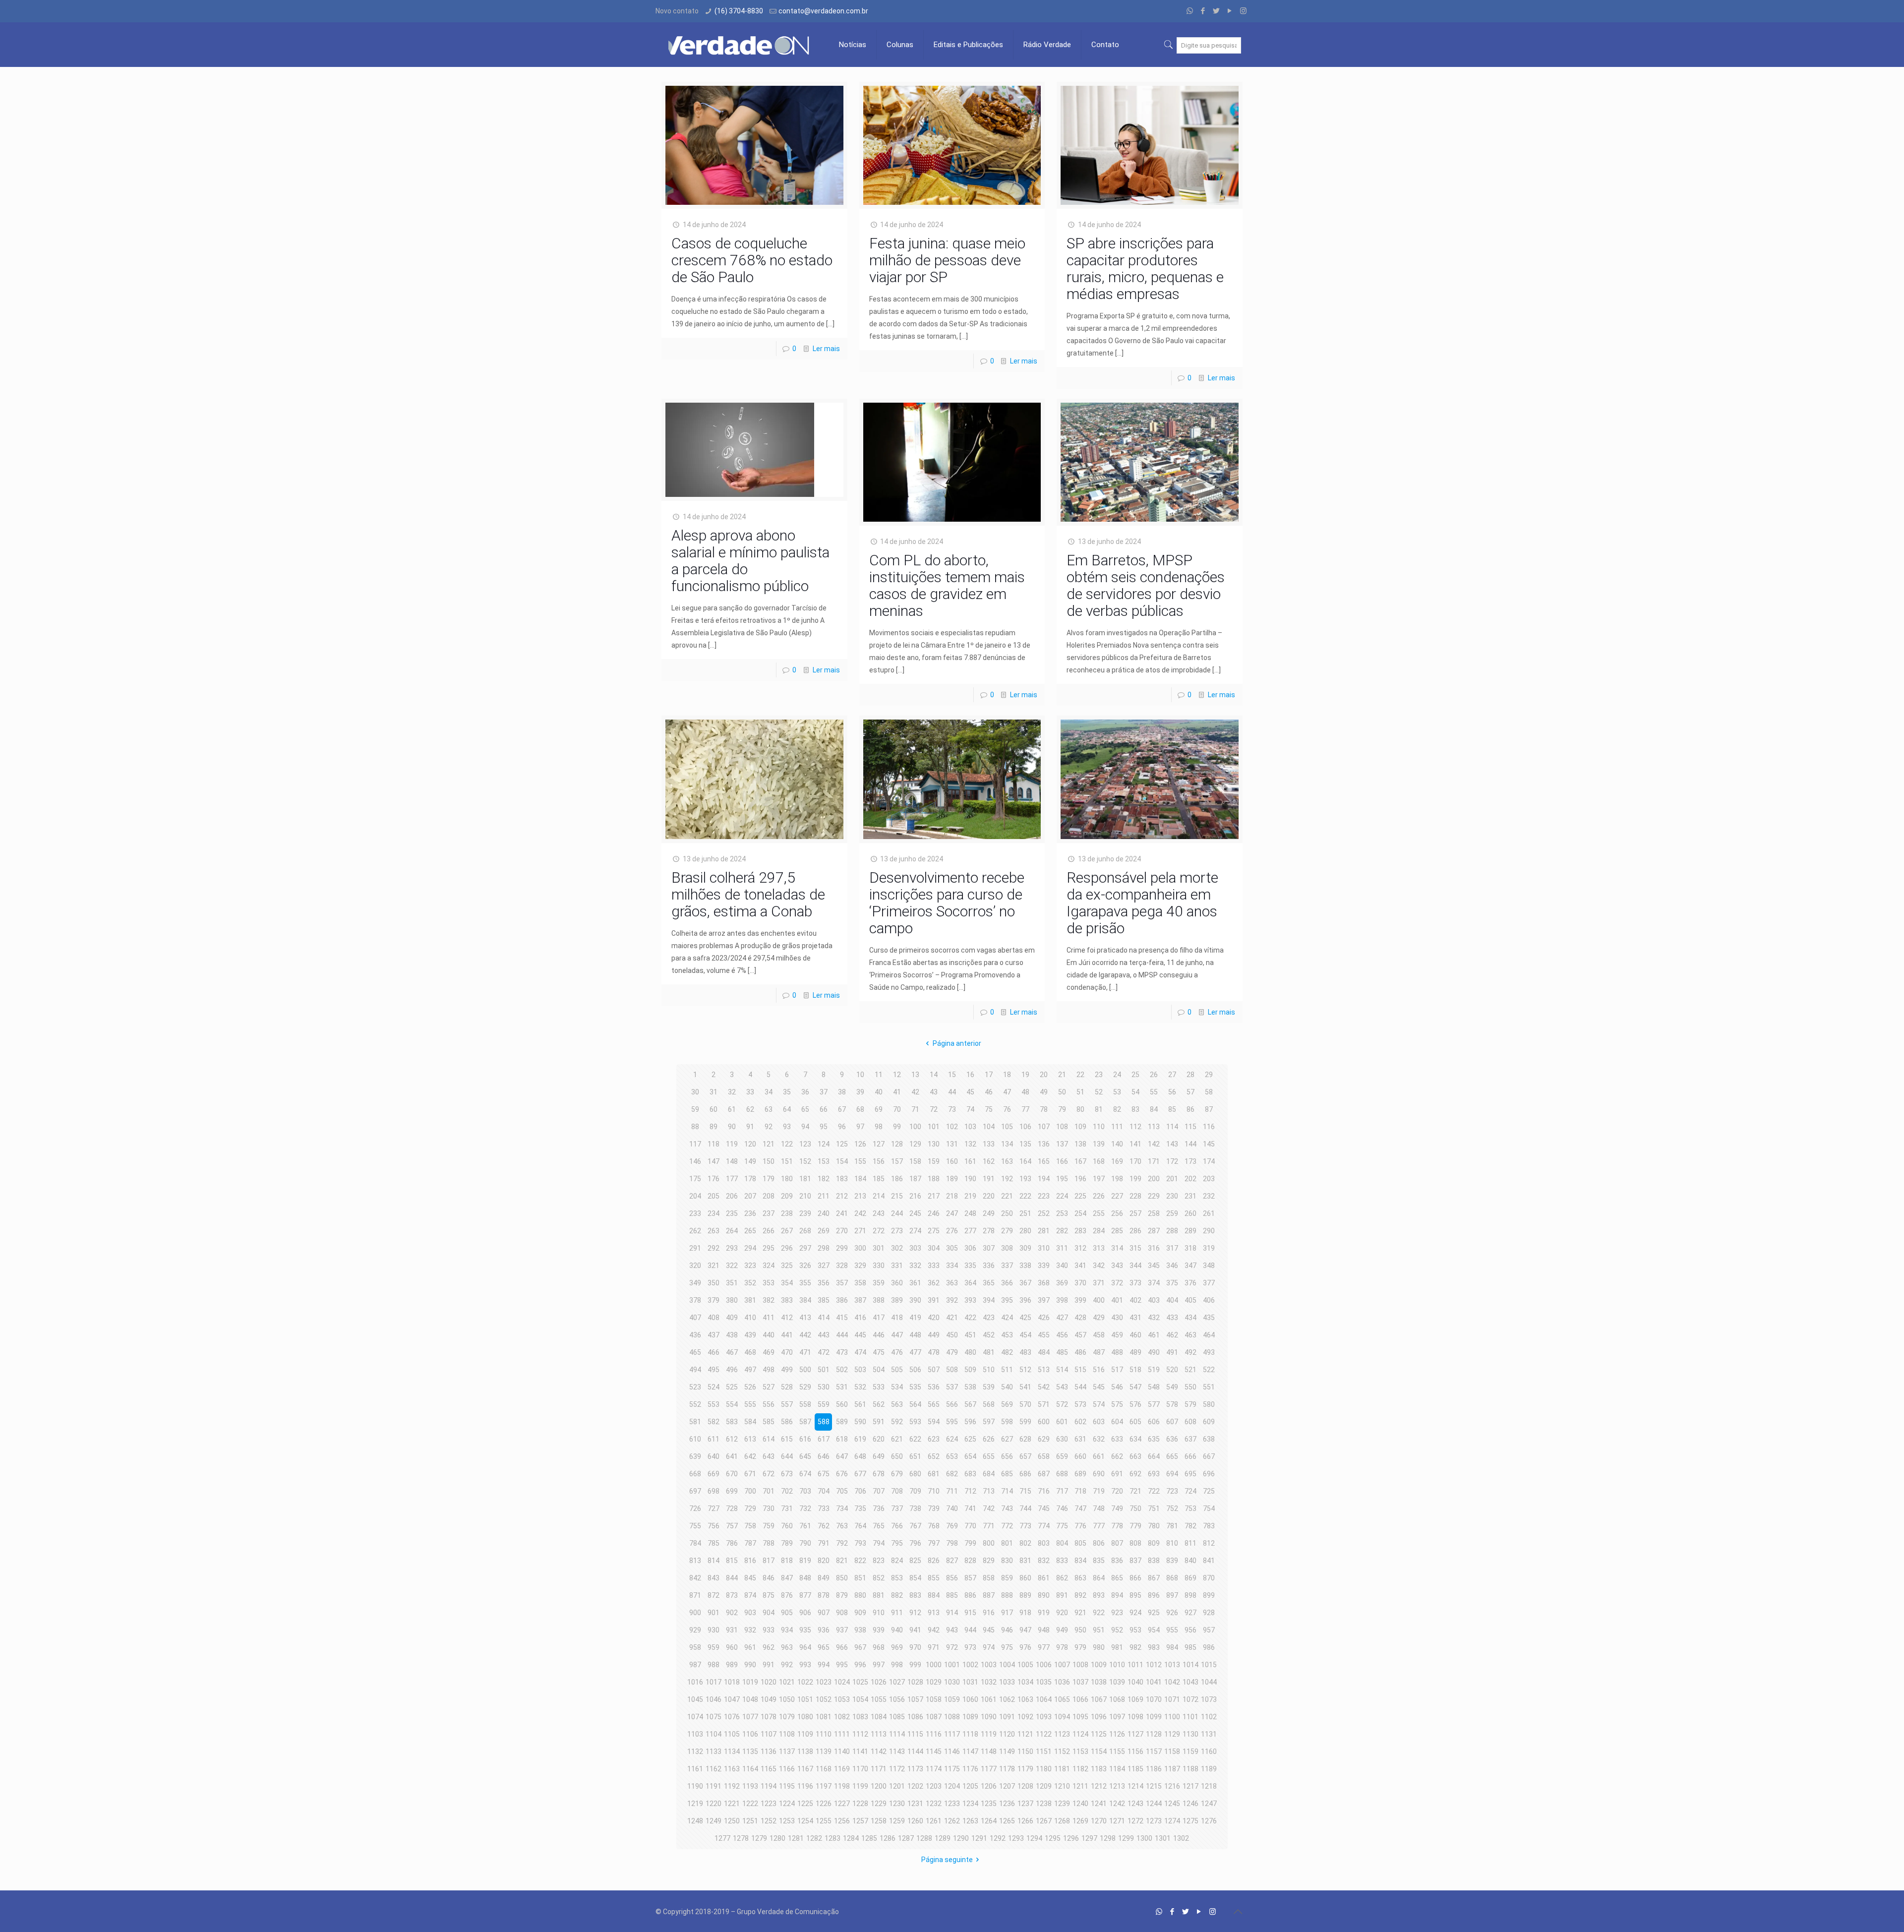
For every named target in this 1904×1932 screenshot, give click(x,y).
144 (1190, 1144)
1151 (1044, 1751)
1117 (952, 1734)
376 (1190, 1283)
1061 (989, 1699)
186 (897, 1179)
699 (732, 1491)
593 (915, 1422)
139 (1099, 1144)
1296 (1071, 1838)
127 (879, 1144)
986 (1209, 1647)
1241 (1099, 1804)
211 (824, 1196)
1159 (1190, 1751)
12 (897, 1075)
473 (842, 1352)
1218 (1209, 1786)
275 (934, 1231)
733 (824, 1509)
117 (695, 1144)
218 (952, 1196)
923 (1117, 1613)
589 (842, 1422)
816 (750, 1561)
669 (714, 1474)
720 (1117, 1491)
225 (1080, 1196)
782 (1190, 1526)
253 (1062, 1213)
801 (1007, 1543)
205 (714, 1196)
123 (805, 1144)
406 (1209, 1300)
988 (714, 1665)
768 (934, 1526)
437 (714, 1335)
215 (897, 1196)
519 (1154, 1370)
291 (695, 1248)
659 (1062, 1456)
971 (934, 1647)
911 (897, 1613)
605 (1135, 1422)
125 (842, 1144)
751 (1154, 1509)
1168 (824, 1769)
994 (824, 1665)
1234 (970, 1804)
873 (732, 1595)
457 (1080, 1335)
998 (897, 1665)
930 (714, 1630)
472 (824, 1352)
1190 (695, 1786)
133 (989, 1144)
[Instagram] (1243, 11)
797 (934, 1543)
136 (1044, 1144)
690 (1099, 1474)
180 (787, 1179)
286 (1135, 1231)
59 (695, 1109)
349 (695, 1283)
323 (750, 1266)
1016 (695, 1682)
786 (732, 1543)
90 (732, 1127)
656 (1007, 1456)
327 (824, 1266)
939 (879, 1630)
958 (695, 1647)
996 (860, 1665)
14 (934, 1075)
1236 (1007, 1804)
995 (842, 1665)
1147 (970, 1751)
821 (842, 1561)
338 (1025, 1266)
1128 (1154, 1734)
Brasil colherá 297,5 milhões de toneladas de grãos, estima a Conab (748, 894)
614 (769, 1439)
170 (1135, 1161)
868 (1172, 1578)
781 (1172, 1526)
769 (952, 1526)
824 (897, 1561)
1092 (1025, 1717)
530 (824, 1387)
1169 (842, 1769)
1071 (1172, 1699)
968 (879, 1647)
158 (915, 1161)
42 (915, 1092)
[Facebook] (1203, 11)
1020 (769, 1682)
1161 (695, 1769)
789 (787, 1543)
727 (714, 1509)
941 (915, 1630)
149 (750, 1161)
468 (750, 1352)
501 (824, 1370)
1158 (1172, 1751)
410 (750, 1318)
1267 (1044, 1821)
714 (1007, 1491)
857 (970, 1578)
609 (1209, 1422)
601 (1062, 1422)
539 (989, 1387)
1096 (1099, 1717)
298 (824, 1248)
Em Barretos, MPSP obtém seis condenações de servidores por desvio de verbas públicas (1146, 585)
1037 (1080, 1682)
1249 (714, 1821)
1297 (1089, 1838)
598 (1007, 1422)
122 (787, 1144)
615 (787, 1439)
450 (952, 1335)
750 (1135, 1509)
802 (1025, 1543)
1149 (1007, 1751)
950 (1080, 1630)
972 (952, 1647)
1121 (1025, 1734)
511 (1007, 1370)
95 (824, 1127)
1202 (915, 1786)
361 (915, 1283)
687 (1044, 1474)
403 (1154, 1300)
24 (1117, 1075)
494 (695, 1370)
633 (1117, 1439)
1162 (714, 1769)
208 (769, 1196)
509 (970, 1370)
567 (970, 1404)
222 (1025, 1196)
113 (1154, 1127)
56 (1172, 1092)
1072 (1190, 1699)
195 (1062, 1179)
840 (1190, 1561)
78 (1044, 1109)
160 (952, 1161)
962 (769, 1647)
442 (805, 1335)
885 (952, 1595)
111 (1117, 1127)
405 (1190, 1300)
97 (860, 1127)
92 (769, 1127)
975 (1007, 1647)
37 (824, 1092)
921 (1080, 1613)
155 (860, 1161)
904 (769, 1613)
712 (970, 1491)
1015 (1209, 1665)
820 (824, 1561)
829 (989, 1561)
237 (769, 1213)
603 (1099, 1422)
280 (1025, 1231)
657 (1025, 1456)
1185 (1135, 1769)
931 (732, 1630)
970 (915, 1647)
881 (879, 1595)
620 (879, 1439)
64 (787, 1109)
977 (1044, 1647)
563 (897, 1404)
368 (1044, 1283)
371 (1099, 1283)
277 (970, 1231)
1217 (1190, 1786)
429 (1099, 1318)
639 (695, 1456)
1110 (824, 1734)
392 (952, 1300)
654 (970, 1456)
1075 (714, 1717)
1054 (860, 1699)
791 (824, 1543)
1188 (1190, 1769)
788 (769, 1543)
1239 (1062, 1804)
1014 (1190, 1665)
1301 (1163, 1838)
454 (1025, 1335)
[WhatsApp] (1190, 11)
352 (750, 1283)
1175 (952, 1769)
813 (695, 1561)
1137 (787, 1751)
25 (1135, 1075)
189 (952, 1179)
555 (750, 1404)
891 (1062, 1595)
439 (750, 1335)
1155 (1117, 1751)
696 (1209, 1474)
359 (879, 1283)
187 (915, 1179)
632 (1099, 1439)
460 (1135, 1335)
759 (769, 1526)
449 (934, 1335)
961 (750, 1647)
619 (860, 1439)
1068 (1117, 1699)
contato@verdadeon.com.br (823, 11)
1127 (1135, 1734)
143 (1172, 1144)
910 (879, 1613)
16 (970, 1075)
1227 (842, 1804)
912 (915, 1613)
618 (842, 1439)
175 (695, 1179)
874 (750, 1595)
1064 (1044, 1699)
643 (769, 1456)
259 (1172, 1213)
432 (1154, 1318)
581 (695, 1422)
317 (1172, 1248)
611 (714, 1439)
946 (1007, 1630)
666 (1190, 1456)
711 (952, 1491)
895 (1135, 1595)
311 (1062, 1248)
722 (1154, 1491)
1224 (787, 1804)
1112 (860, 1734)
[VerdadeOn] (740, 45)
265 (750, 1231)
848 (805, 1578)
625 (970, 1439)
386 (842, 1300)
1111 (842, 1734)
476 (897, 1352)
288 (1172, 1231)
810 (1172, 1543)
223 (1044, 1196)
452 (989, 1335)
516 (1099, 1370)
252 (1044, 1213)
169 (1117, 1161)
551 (1209, 1387)
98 (879, 1127)
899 (1209, 1595)
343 (1117, 1266)
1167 (805, 1769)
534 (897, 1387)
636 (1172, 1439)
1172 (897, 1769)
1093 (1044, 1717)
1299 (1126, 1838)
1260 (915, 1821)
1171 (879, 1769)
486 (1080, 1352)
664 (1154, 1456)
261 (1209, 1213)
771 (989, 1526)
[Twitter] (1217, 11)
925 (1154, 1613)
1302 (1181, 1838)
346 (1172, 1266)
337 (1007, 1266)
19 (1025, 1075)
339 (1044, 1266)
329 (860, 1266)
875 (769, 1595)
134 (1007, 1144)
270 (842, 1231)
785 (714, 1543)
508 (952, 1370)
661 (1099, 1456)
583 (732, 1422)
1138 (805, 1751)
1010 (1117, 1665)
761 (805, 1526)
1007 (1062, 1665)
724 (1190, 1491)
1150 (1025, 1751)
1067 (1099, 1699)
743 (1007, 1509)
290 (1209, 1231)
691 (1117, 1474)
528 (787, 1387)
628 (1025, 1439)
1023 (824, 1682)
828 (970, 1561)
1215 (1154, 1786)
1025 (860, 1682)
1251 (750, 1821)
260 (1190, 1213)
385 (824, 1300)
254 (1080, 1213)
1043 (1190, 1682)
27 (1172, 1075)
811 (1190, 1543)
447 (897, 1335)
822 (860, 1561)
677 (860, 1474)
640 (714, 1456)
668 (695, 1474)
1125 (1099, 1734)
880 (860, 1595)
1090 (989, 1717)
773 (1025, 1526)
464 (1209, 1335)
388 (879, 1300)
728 (732, 1509)
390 (915, 1300)
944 (970, 1630)
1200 (879, 1786)
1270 (1099, 1821)
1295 (1053, 1838)
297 (805, 1248)
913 (934, 1613)
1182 (1080, 1769)
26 (1154, 1075)
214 (879, 1196)
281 (1044, 1231)
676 (842, 1474)
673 (787, 1474)
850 (842, 1578)
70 (897, 1109)
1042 (1172, 1682)
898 (1190, 1595)
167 (1080, 1161)
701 (769, 1491)
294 (750, 1248)
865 (1117, 1578)
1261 (934, 1821)
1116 (934, 1734)
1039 (1117, 1682)
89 (714, 1127)
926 (1172, 1613)
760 (787, 1526)
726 (695, 1509)
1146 (952, 1751)
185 (879, 1179)
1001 (952, 1665)
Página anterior (957, 1043)
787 (750, 1543)
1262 (952, 1821)
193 (1025, 1179)
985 (1190, 1647)
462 (1172, 1335)
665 (1172, 1456)
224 (1062, 1196)
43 (934, 1092)
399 (1080, 1300)
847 (787, 1578)
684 (989, 1474)
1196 (805, 1786)
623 (934, 1439)
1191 (714, 1786)
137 (1062, 1144)
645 (805, 1456)
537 (952, 1387)
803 (1044, 1543)
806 (1099, 1543)
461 (1154, 1335)
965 (824, 1647)
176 (714, 1179)
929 (695, 1630)
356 (824, 1283)
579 (1190, 1404)
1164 (750, 1769)
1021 (787, 1682)
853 (897, 1578)
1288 (924, 1838)
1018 (732, 1682)
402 (1135, 1300)
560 (842, 1404)
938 (860, 1630)
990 (750, 1665)
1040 (1135, 1682)
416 (860, 1318)
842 (695, 1578)
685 (1007, 1474)
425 (1025, 1318)
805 (1080, 1543)
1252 (769, 1821)
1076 (732, 1717)
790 (805, 1543)
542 (1044, 1387)
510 (989, 1370)
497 (750, 1370)
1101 (1190, 1717)
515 (1080, 1370)
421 (952, 1318)
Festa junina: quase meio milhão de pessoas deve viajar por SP (947, 260)
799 (970, 1543)
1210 (1062, 1786)
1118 (970, 1734)
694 (1172, 1474)
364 (970, 1283)
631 (1080, 1439)
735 (860, 1509)
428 (1080, 1318)
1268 (1062, 1821)
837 (1135, 1561)
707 (879, 1491)
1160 (1209, 1751)
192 (1007, 1179)
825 (915, 1561)
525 (732, 1387)
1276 (1209, 1821)
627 (1007, 1439)
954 (1154, 1630)
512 (1025, 1370)
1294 (1034, 1838)
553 (714, 1404)
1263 (970, 1821)
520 (1172, 1370)
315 (1135, 1248)
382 (769, 1300)
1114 (897, 1734)
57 (1190, 1092)
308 (1007, 1248)
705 (842, 1491)
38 (842, 1092)
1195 (787, 1786)
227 (1117, 1196)
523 (695, 1387)
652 (934, 1456)
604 (1117, 1422)
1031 (970, 1682)
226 (1099, 1196)
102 (952, 1127)
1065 (1062, 1699)
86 (1190, 1109)
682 (952, 1474)
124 (824, 1144)
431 (1135, 1318)
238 (787, 1213)
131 (952, 1144)
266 (769, 1231)
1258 (879, 1821)
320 (695, 1266)
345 (1154, 1266)
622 (915, 1439)
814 (714, 1561)
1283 (833, 1838)
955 (1172, 1630)
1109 (805, 1734)
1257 (860, 1821)
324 (769, 1266)
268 (805, 1231)
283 (1080, 1231)
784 (695, 1543)
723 (1172, 1491)
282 (1062, 1231)
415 (842, 1318)
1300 (1144, 1838)
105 (1007, 1127)
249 (989, 1213)
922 (1099, 1613)
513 (1044, 1370)
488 (1117, 1352)
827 (952, 1561)
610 (695, 1439)
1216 (1172, 1786)
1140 (842, 1751)
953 (1135, 1630)
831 (1025, 1561)
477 (915, 1352)
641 (732, 1456)
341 (1080, 1266)
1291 (979, 1838)
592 (897, 1422)
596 (970, 1422)
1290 (961, 1838)
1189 (1209, 1769)
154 (842, 1161)
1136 (769, 1751)
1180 (1044, 1769)
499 (787, 1370)
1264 (989, 1821)
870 (1209, 1578)
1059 (952, 1699)
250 (1007, 1213)
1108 (787, 1734)
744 (1025, 1509)
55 (1154, 1092)
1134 (732, 1751)
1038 (1099, 1682)
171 (1154, 1161)
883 (915, 1595)
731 (787, 1509)
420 (934, 1318)
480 (970, 1352)
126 (860, 1144)
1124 (1080, 1734)
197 (1099, 1179)
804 (1062, 1543)
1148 (989, 1751)
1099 (1154, 1717)
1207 (1007, 1786)
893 (1099, 1595)
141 (1135, 1144)
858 (989, 1578)
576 (1135, 1404)
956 (1190, 1630)
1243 (1135, 1804)
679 (897, 1474)
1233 (952, 1804)
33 (750, 1092)
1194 (769, 1786)
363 (952, 1283)
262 (695, 1231)
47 (1007, 1092)
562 (879, 1404)
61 (732, 1109)
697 (695, 1491)
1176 (970, 1769)
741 (970, 1509)
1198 (842, 1786)
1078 (769, 1717)
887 (989, 1595)
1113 (879, 1734)
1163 (732, 1769)
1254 (805, 1821)
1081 (824, 1717)
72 (934, 1109)
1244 (1154, 1804)
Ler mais (826, 349)
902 (732, 1613)
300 (860, 1248)
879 (842, 1595)
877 (805, 1595)
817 (769, 1561)
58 (1209, 1092)
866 (1135, 1578)
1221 (732, 1804)
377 (1209, 1283)
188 (934, 1179)
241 (842, 1213)
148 (732, 1161)
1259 (897, 1821)
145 (1209, 1144)
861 (1044, 1578)
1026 (879, 1682)
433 (1172, 1318)
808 (1135, 1543)
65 (805, 1109)
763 (842, 1526)
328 (842, 1266)
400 (1099, 1300)
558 (805, 1404)
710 (934, 1491)
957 (1209, 1630)
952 (1117, 1630)
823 (879, 1561)
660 (1080, 1456)
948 (1044, 1630)
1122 (1044, 1734)
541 (1025, 1387)
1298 (1108, 1838)
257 (1135, 1213)
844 (732, 1578)
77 (1025, 1109)
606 (1154, 1422)
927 (1190, 1613)
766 (897, 1526)
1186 (1154, 1769)
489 (1135, 1352)
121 (769, 1144)
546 (1117, 1387)
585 (769, 1422)
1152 (1062, 1751)
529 (805, 1387)
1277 (722, 1838)
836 (1117, 1561)
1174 (934, 1769)
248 (970, 1213)
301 (879, 1248)
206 (732, 1196)
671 (750, 1474)
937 (842, 1630)
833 (1062, 1561)
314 (1117, 1248)
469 (769, 1352)
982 (1135, 1647)
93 (787, 1127)
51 (1080, 1092)
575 (1117, 1404)
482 (1007, 1352)
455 (1044, 1335)
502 (842, 1370)
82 (1117, 1109)
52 (1099, 1092)
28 (1190, 1075)
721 (1135, 1491)
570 (1025, 1404)
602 (1080, 1422)
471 (805, 1352)
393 (970, 1300)
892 (1080, 1595)
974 (989, 1647)
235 (732, 1213)
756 (714, 1526)
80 (1080, 1109)
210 (805, 1196)
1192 (732, 1786)
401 (1117, 1300)
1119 (989, 1734)
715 (1025, 1491)
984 (1172, 1647)
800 (989, 1543)
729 (750, 1509)
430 (1117, 1318)
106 (1025, 1127)
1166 (787, 1769)
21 (1062, 1075)
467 (732, 1352)
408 (714, 1318)
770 (970, 1526)
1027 (897, 1682)
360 (897, 1283)
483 (1025, 1352)
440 (769, 1335)
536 (934, 1387)
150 (769, 1161)
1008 (1080, 1665)
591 (879, 1422)
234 (714, 1213)
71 (915, 1109)
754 (1209, 1509)
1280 (777, 1838)
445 (860, 1335)
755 (695, 1526)
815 (732, 1561)
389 (897, 1300)
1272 (1135, 1821)
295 (769, 1248)
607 (1172, 1422)
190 (970, 1179)
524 (714, 1387)
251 (1025, 1213)
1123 (1062, 1734)
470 (787, 1352)
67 (842, 1109)
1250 (732, 1821)
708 (897, 1491)
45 (970, 1092)
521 (1190, 1370)
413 (805, 1318)
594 (934, 1422)
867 (1154, 1578)
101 (934, 1127)
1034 (1025, 1682)
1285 (869, 1838)
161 (970, 1161)
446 (879, 1335)
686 (1025, 1474)
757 (732, 1526)
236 (750, 1213)
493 (1209, 1352)
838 (1154, 1561)
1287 (906, 1838)
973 (970, 1647)
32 (732, 1092)
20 (1044, 1075)
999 (915, 1665)
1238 (1044, 1804)
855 (934, 1578)
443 (824, 1335)
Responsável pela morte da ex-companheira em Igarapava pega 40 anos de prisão (1142, 903)
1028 (915, 1682)
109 (1080, 1127)
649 (879, 1456)
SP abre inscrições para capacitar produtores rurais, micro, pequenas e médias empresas (1145, 269)
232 (1209, 1196)
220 (989, 1196)
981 (1117, 1647)
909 (860, 1613)
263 (714, 1231)
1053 (842, 1699)
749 (1117, 1509)
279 (1007, 1231)
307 (989, 1248)
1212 (1099, 1786)
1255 (824, 1821)
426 (1044, 1318)
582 (714, 1422)
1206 (989, 1786)
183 (842, 1179)
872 (714, 1595)
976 (1025, 1647)
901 (714, 1613)
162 (989, 1161)
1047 (732, 1699)
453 (1007, 1335)
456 (1062, 1335)
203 (1209, 1179)
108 (1062, 1127)
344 (1135, 1266)
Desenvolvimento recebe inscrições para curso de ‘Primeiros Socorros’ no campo (947, 903)
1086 (915, 1717)
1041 (1154, 1682)
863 (1080, 1578)
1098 (1135, 1717)
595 (952, 1422)
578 (1172, 1404)
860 (1025, 1578)
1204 (952, 1786)
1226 (824, 1804)
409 (732, 1318)
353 (769, 1283)
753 (1190, 1509)
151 (787, 1161)
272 (879, 1231)
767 (915, 1526)
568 (989, 1404)
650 (897, 1456)
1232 (934, 1804)
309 (1025, 1248)
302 (897, 1248)
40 (879, 1092)
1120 (1007, 1734)
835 (1099, 1561)
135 (1025, 1144)
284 (1099, 1231)
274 (915, 1231)
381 (750, 1300)
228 (1135, 1196)
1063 (1025, 1699)
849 (824, 1578)
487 (1099, 1352)
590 (860, 1422)
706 (860, 1491)
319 (1209, 1248)
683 (970, 1474)
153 (824, 1161)
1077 (750, 1717)
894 (1117, 1595)
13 (915, 1075)
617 (824, 1439)
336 (989, 1266)
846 (769, 1578)
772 (1007, 1526)
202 (1190, 1179)
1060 (970, 1699)
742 (989, 1509)
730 (769, 1509)
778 (1117, 1526)
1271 (1117, 1821)
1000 (934, 1665)
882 (897, 1595)
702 (787, 1491)
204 (695, 1196)
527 (769, 1387)
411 (769, 1318)
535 (915, 1387)
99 (897, 1127)
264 (732, 1231)
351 (732, 1283)
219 (970, 1196)
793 (860, 1543)
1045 (695, 1699)
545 (1099, 1387)
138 (1080, 1144)
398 (1062, 1300)
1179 (1025, 1769)
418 (897, 1318)
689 (1080, 1474)
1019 (750, 1682)
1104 (714, 1734)
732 (805, 1509)
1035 (1044, 1682)
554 (732, 1404)
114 (1172, 1127)
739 (934, 1509)
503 (860, 1370)
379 (714, 1300)
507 (934, 1370)
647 (842, 1456)
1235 (989, 1804)
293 (732, 1248)
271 (860, 1231)
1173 (915, 1769)
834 (1080, 1561)
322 (732, 1266)
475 (879, 1352)
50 (1062, 1092)
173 (1190, 1161)
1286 (888, 1838)
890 (1044, 1595)
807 (1117, 1543)
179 (769, 1179)
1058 (934, 1699)
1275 (1190, 1821)
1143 (897, 1751)
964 (805, 1647)
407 (695, 1318)
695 (1190, 1474)
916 (989, 1613)
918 (1025, 1613)
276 (952, 1231)
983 (1154, 1647)
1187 (1172, 1769)
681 (934, 1474)
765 (879, 1526)
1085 (897, 1717)
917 (1007, 1613)
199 (1135, 1179)
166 (1062, 1161)
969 (897, 1647)
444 (842, 1335)
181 (805, 1179)
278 (989, 1231)
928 (1209, 1613)
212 (842, 1196)
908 (842, 1613)
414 (824, 1318)
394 (989, 1300)
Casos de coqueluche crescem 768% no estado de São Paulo (752, 260)
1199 (860, 1786)
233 (695, 1213)
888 (1007, 1595)
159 (934, 1161)
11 (879, 1075)
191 (989, 1179)
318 (1190, 1248)
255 (1099, 1213)
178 (750, 1179)
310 (1044, 1248)
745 (1044, 1509)
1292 (998, 1838)
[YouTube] (1230, 11)
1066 (1080, 1699)
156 (879, 1161)
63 (769, 1109)
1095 (1080, 1717)
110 (1099, 1127)
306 (970, 1248)
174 (1209, 1161)
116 (1209, 1127)
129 (915, 1144)
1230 (897, 1804)
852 (879, 1578)
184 (860, 1179)
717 (1062, 1491)
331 (897, 1266)
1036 (1062, 1682)
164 (1025, 1161)
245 (915, 1213)
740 (952, 1509)
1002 (970, 1665)
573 (1080, 1404)
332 (915, 1266)
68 (860, 1109)
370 (1080, 1283)
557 (787, 1404)
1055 (879, 1699)
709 (915, 1491)
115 (1190, 1127)
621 (897, 1439)
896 (1154, 1595)
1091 (1007, 1717)
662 (1117, 1456)
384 (805, 1300)
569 (1007, 1404)
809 (1154, 1543)
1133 (714, 1751)
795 (897, 1543)
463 (1190, 1335)
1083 (860, 1717)
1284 (851, 1838)
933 (769, 1630)
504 (879, 1370)
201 (1172, 1179)
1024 (842, 1682)
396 (1025, 1300)
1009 (1099, 1665)
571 (1044, 1404)
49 (1044, 1092)
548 (1154, 1387)
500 (805, 1370)
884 (934, 1595)
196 (1080, 1179)
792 (842, 1543)
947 (1025, 1630)
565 (934, 1404)
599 (1025, 1422)
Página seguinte (947, 1860)
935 (805, 1630)
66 (824, 1109)
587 (805, 1422)
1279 (759, 1838)
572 (1062, 1404)
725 (1209, 1491)
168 (1099, 1161)
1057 (915, 1699)
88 (695, 1127)
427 (1062, 1318)
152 (805, 1161)
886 (970, 1595)
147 (714, 1161)
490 (1154, 1352)
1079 (787, 1717)
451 (970, 1335)
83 (1135, 1109)
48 (1025, 1092)
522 (1209, 1370)
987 (695, 1665)
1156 (1135, 1751)
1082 (842, 1717)
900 (695, 1613)
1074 (695, 1717)
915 (970, 1613)
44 (952, 1092)
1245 (1172, 1804)
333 (934, 1266)
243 (879, 1213)
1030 (952, 1682)
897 (1172, 1595)
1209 (1044, 1786)
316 (1154, 1248)
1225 (805, 1804)
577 (1154, 1404)
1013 (1172, 1665)
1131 (1209, 1734)
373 (1135, 1283)
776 (1080, 1526)
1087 (934, 1717)
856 (952, 1578)
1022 (805, 1682)
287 (1154, 1231)
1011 (1135, 1665)
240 (824, 1213)
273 (897, 1231)
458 (1099, 1335)
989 (732, 1665)
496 (732, 1370)
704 (824, 1491)
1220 (714, 1804)
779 (1135, 1526)
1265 (1007, 1821)
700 (750, 1491)
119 (732, 1144)
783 (1209, 1526)
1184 (1117, 1769)
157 (897, 1161)
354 (787, 1283)
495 (714, 1370)
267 (787, 1231)
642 (750, 1456)
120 (750, 1144)
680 (915, 1474)
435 (1209, 1318)
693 (1154, 1474)
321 (714, 1266)
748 (1099, 1509)
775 (1062, 1526)
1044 (1209, 1682)
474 (860, 1352)
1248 (695, 1821)
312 (1080, 1248)
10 (860, 1075)
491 (1172, 1352)
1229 (879, 1804)
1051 (805, 1699)
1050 (787, 1699)
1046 (714, 1699)
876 (787, 1595)
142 (1154, 1144)
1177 (989, 1769)
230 (1172, 1196)
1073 (1209, 1699)
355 (805, 1283)
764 (860, 1526)
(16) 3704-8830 (739, 11)
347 (1190, 1266)
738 (915, 1509)
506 (915, 1370)
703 (805, 1491)
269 (824, 1231)
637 (1190, 1439)
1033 (1007, 1682)
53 (1117, 1092)
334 (952, 1266)
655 (989, 1456)
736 (879, 1509)
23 (1099, 1075)
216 (915, 1196)
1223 (769, 1804)
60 (714, 1109)
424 (1007, 1318)
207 (750, 1196)
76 (1007, 1109)
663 (1135, 1456)
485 (1062, 1352)
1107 (769, 1734)
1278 (741, 1838)
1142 (879, 1751)
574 (1099, 1404)
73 (952, 1109)
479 (952, 1352)
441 (787, 1335)
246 (934, 1213)
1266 (1025, 1821)
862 (1062, 1578)
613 (750, 1439)
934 (787, 1630)
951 (1099, 1630)
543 (1062, 1387)
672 (769, 1474)
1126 (1117, 1734)
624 (952, 1439)
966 (842, 1647)
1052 (824, 1699)
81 (1099, 1109)
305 (952, 1248)
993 (805, 1665)
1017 (714, 1682)
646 (824, 1456)
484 (1044, 1352)
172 (1172, 1161)
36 (805, 1092)
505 (897, 1370)
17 (989, 1075)
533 (879, 1387)
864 (1099, 1578)
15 (952, 1075)
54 (1135, 1092)
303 (915, 1248)
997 (879, 1665)
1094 (1062, 1717)
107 (1044, 1127)
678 (879, 1474)
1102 (1209, 1717)
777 (1099, 1526)
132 (970, 1144)
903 (750, 1613)
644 (787, 1456)
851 (860, 1578)
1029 (934, 1682)
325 (787, 1266)
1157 (1154, 1751)
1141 (860, 1751)
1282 (814, 1838)
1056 (897, 1699)
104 (989, 1127)
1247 (1209, 1804)
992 (787, 1665)
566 (952, 1404)
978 (1062, 1647)
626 (989, 1439)
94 (805, 1127)
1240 (1080, 1804)
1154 (1099, 1751)
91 (750, 1127)
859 (1007, 1578)
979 (1080, 1647)
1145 (934, 1751)
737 (897, 1509)
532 (860, 1387)
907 (824, 1613)
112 (1135, 1127)
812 (1209, 1543)
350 (714, 1283)
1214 (1135, 1786)
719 (1099, 1491)
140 (1117, 1144)
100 (915, 1127)
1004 (1007, 1665)
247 (952, 1213)
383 (787, 1300)
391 (934, 1300)
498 (769, 1370)
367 (1025, 1283)
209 (787, 1196)
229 (1154, 1196)
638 (1209, 1439)
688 (1062, 1474)
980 (1099, 1647)
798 (952, 1543)
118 (714, 1144)
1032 (989, 1682)
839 (1172, 1561)
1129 (1172, 1734)
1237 (1025, 1804)
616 (805, 1439)
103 (970, 1127)
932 (750, 1630)
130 (934, 1144)
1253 (787, 1821)
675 (824, 1474)
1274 (1172, 1821)
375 (1172, 1283)
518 (1135, 1370)
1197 (824, 1786)
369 (1062, 1283)
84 (1154, 1109)
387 (860, 1300)
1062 (1007, 1699)
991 (769, 1665)
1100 (1172, 1717)
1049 (769, 1699)
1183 (1099, 1769)
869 (1190, 1578)
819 (805, 1561)
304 (934, 1248)
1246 (1190, 1804)
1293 (1016, 1838)
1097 (1117, 1717)
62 (750, 1109)
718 (1080, 1491)
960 (732, 1647)
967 (860, 1647)
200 (1154, 1179)
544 (1080, 1387)
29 (1209, 1075)
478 (934, 1352)
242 (860, 1213)
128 (897, 1144)
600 (1044, 1422)
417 (879, 1318)
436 (695, 1335)
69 (879, 1109)
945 (989, 1630)
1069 (1135, 1699)
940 (897, 1630)
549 (1172, 1387)
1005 (1025, 1665)
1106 (750, 1734)
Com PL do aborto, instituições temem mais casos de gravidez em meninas (947, 585)
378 (695, 1300)
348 (1209, 1266)
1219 (695, 1804)
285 (1117, 1231)
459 (1117, 1335)
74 (970, 1109)
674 (805, 1474)
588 (824, 1422)
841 (1209, 1561)
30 (695, 1092)
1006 (1044, 1665)
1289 (943, 1838)
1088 (952, 1717)
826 (934, 1561)
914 (952, 1613)
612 (732, 1439)
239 (805, 1213)
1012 (1154, 1665)
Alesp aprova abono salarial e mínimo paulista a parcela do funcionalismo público (750, 561)
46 (989, 1092)
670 (732, 1474)
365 (989, 1283)
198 (1117, 1179)
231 (1190, 1196)
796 (915, 1543)
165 (1044, 1161)
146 (695, 1161)
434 (1190, 1318)
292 (714, 1248)
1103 (695, 1734)
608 (1190, 1422)
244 (897, 1213)
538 (970, 1387)
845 (750, 1578)
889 (1025, 1595)
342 (1099, 1266)
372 (1117, 1283)
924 (1135, 1613)
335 (970, 1266)
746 (1062, 1509)
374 (1154, 1283)
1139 (824, 1751)
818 (787, 1561)
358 (860, 1283)
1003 (989, 1665)
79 (1062, 1109)
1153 (1080, 1751)
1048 (750, 1699)
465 (695, 1352)
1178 (1007, 1769)
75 (989, 1109)
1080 (805, 1717)
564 (915, 1404)
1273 (1154, 1821)
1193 (750, 1786)
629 (1044, 1439)
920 (1062, 1613)
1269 (1080, 1821)
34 (769, 1092)
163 (1007, 1161)
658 (1044, 1456)
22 (1080, 1075)
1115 (915, 1734)
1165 (769, 1769)
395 (1007, 1300)
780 (1154, 1526)
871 (695, 1595)
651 (915, 1456)
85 (1172, 1109)
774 (1044, 1526)
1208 (1025, 1786)
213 (860, 1196)
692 (1135, 1474)
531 (842, 1387)
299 (842, 1248)
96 (842, 1127)
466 (714, 1352)
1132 (695, 1751)
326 (805, 1266)
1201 (897, 1786)
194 (1044, 1179)
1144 (915, 1751)
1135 (750, 1751)
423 (989, 1318)
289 (1190, 1231)
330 (879, 1266)
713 (989, 1491)
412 (787, 1318)
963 (787, 1647)
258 (1154, 1213)
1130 (1190, 1734)
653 (952, 1456)
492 (1190, 1352)
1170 (860, 1769)
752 (1172, 1509)
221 (1007, 1196)
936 (824, 1630)
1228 (860, 1804)
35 (787, 1092)
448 (915, 1335)
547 (1135, 1387)
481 (989, 1352)
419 (915, 1318)
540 (1007, 1387)
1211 (1080, 1786)
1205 (970, 1786)
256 (1117, 1213)
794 (879, 1543)
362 (934, 1283)
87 (1209, 1109)
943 (952, 1630)
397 (1044, 1300)
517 (1117, 1370)
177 (732, 1179)
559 (824, 1404)
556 (769, 1404)
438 (732, 1335)
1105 (732, 1734)
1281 (796, 1838)
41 (897, 1092)
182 (824, 1179)
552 (695, 1404)
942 (934, 1630)
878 (824, 1595)
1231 (915, 1804)
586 (787, 1422)
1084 (879, 1717)
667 (1209, 1456)
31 (714, 1092)
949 (1062, 1630)
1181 (1062, 1769)
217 (934, 1196)
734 (842, 1509)
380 (732, 1300)
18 (1007, 1075)
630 (1062, 1439)
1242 (1117, 1804)
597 (989, 1422)
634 (1135, 1439)
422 (970, 1318)
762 (824, 1526)
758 (750, 1526)
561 (860, 1404)
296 (787, 1248)
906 (805, 1613)
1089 (970, 1717)
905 (787, 1613)
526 (750, 1387)
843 (714, 1578)
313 (1099, 1248)
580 (1209, 1404)
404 (1172, 1300)
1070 (1154, 1699)
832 (1044, 1561)
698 (714, 1491)
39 (860, 1092)
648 (860, 1456)
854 (915, 1578)
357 (842, 1283)
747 (1080, 1509)
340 (1062, 1266)
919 (1044, 1613)
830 (1007, 1561)
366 (1007, 1283)
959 (714, 1647)
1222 (750, 1804)
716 (1044, 1491)
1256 (842, 1821)
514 (1062, 1370)
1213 (1117, 1786)
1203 (934, 1786)
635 (1154, 1439)
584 (750, 1422)
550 (1190, 1387)
